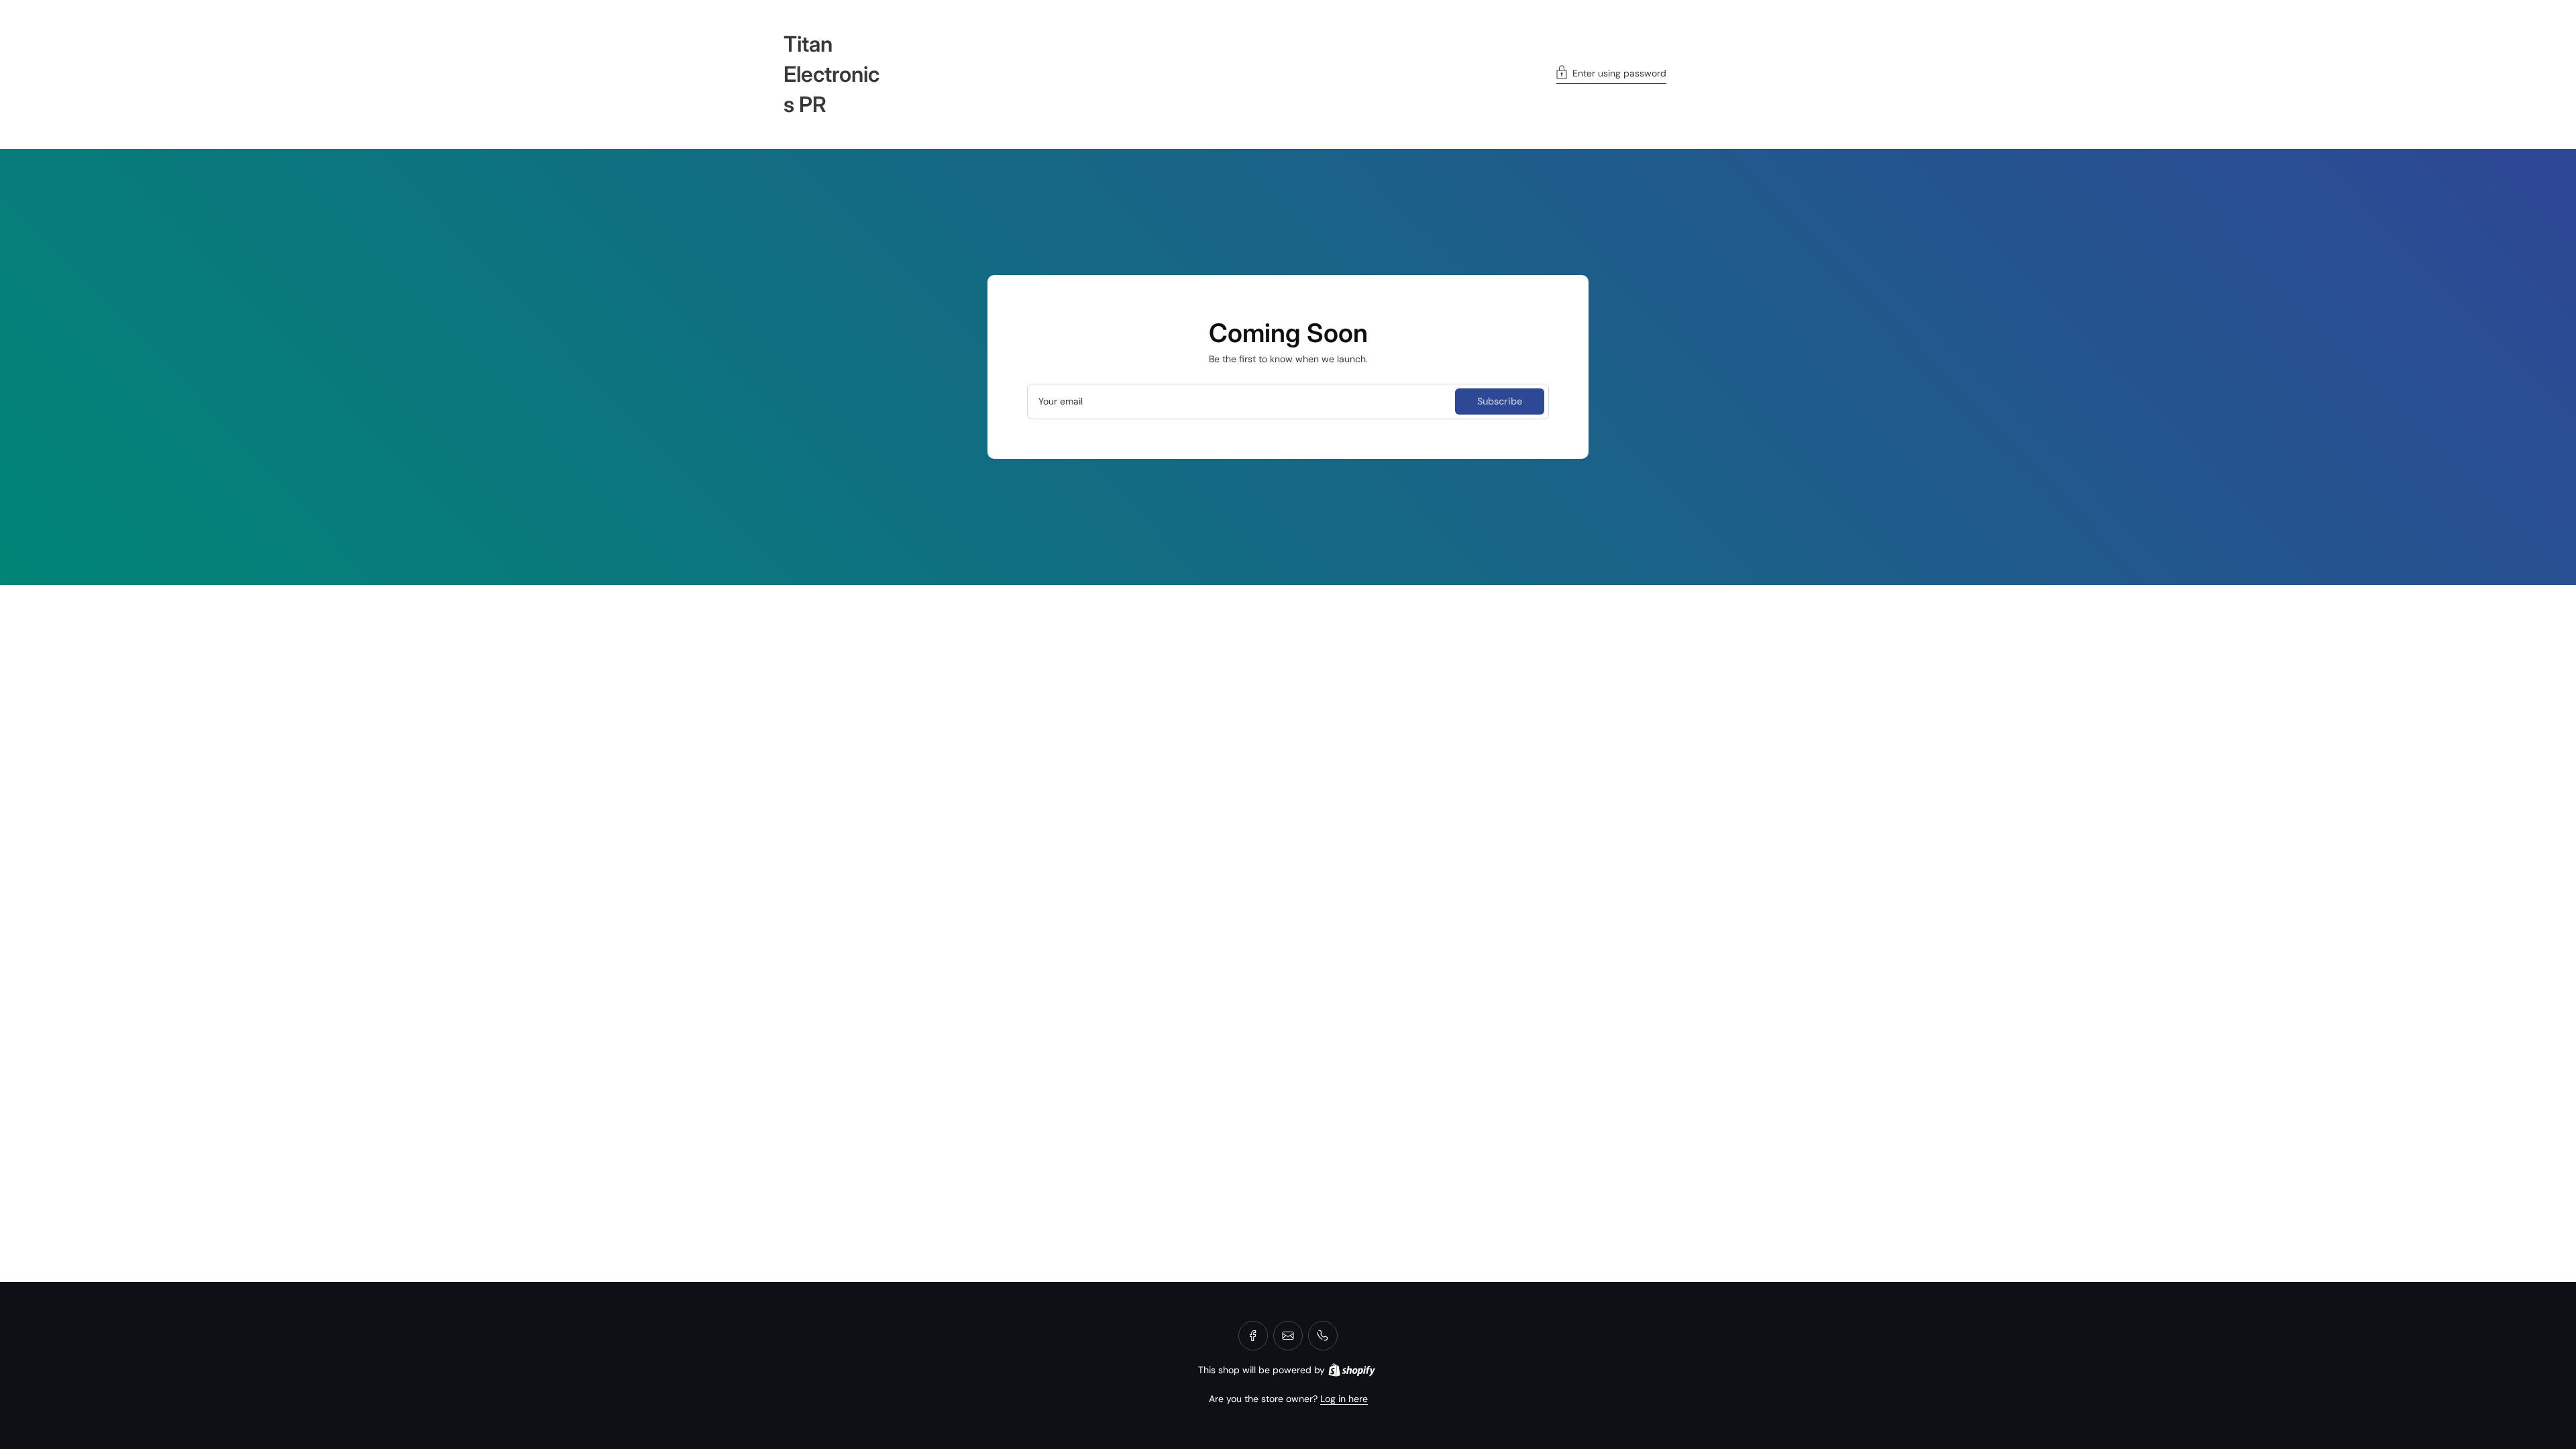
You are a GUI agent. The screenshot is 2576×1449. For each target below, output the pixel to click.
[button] (1611, 74)
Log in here (1344, 1399)
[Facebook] (1253, 1336)
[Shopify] (1352, 1370)
